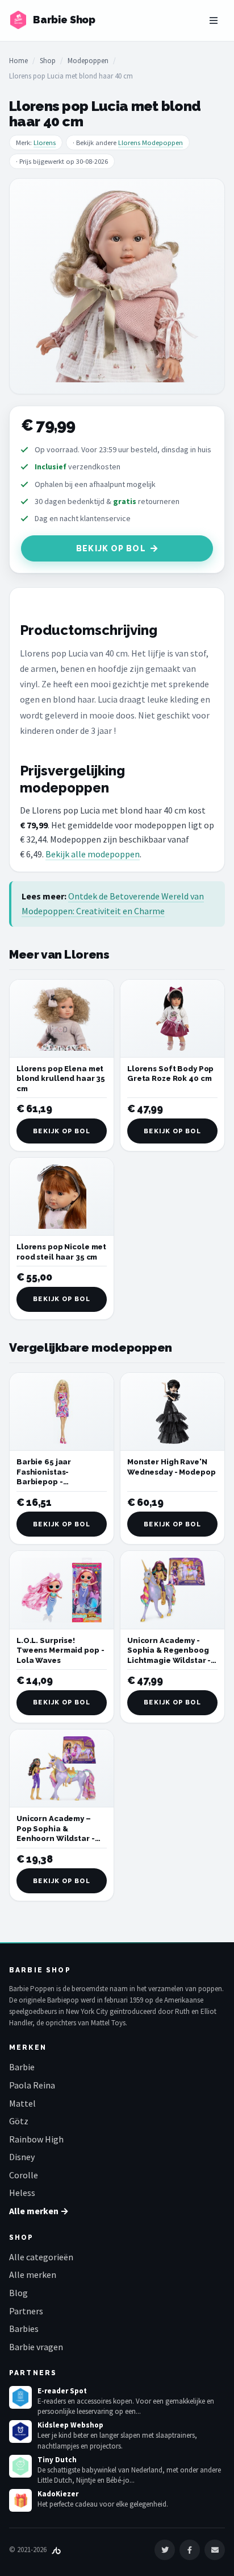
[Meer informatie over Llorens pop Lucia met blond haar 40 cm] (117, 286)
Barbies (24, 2329)
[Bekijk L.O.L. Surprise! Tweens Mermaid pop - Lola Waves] (62, 1590)
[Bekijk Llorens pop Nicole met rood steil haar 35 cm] (62, 1197)
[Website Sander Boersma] (56, 2550)
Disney (22, 2157)
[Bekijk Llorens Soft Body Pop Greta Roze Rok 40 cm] (172, 1019)
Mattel (22, 2103)
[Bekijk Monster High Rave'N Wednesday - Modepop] (172, 1412)
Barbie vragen (36, 2347)
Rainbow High (36, 2139)
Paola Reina (32, 2085)
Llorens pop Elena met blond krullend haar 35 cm (61, 1079)
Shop (48, 61)
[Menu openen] (214, 20)
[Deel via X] (165, 2550)
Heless (22, 2193)
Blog (18, 2293)
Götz (19, 2121)
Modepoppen (88, 61)
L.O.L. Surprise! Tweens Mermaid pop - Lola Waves (60, 1650)
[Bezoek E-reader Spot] (20, 2397)
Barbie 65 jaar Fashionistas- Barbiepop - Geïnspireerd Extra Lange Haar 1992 (53, 1482)
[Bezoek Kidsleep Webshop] (20, 2431)
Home (18, 61)
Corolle (24, 2175)
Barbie (22, 2067)
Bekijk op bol (111, 548)
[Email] (215, 2550)
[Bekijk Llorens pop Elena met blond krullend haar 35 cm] (62, 1019)
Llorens (45, 143)
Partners (26, 2311)
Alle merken (33, 2274)
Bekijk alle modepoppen (93, 854)
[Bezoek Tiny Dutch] (20, 2466)
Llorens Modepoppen (151, 143)
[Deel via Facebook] (190, 2550)
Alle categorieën (41, 2257)
